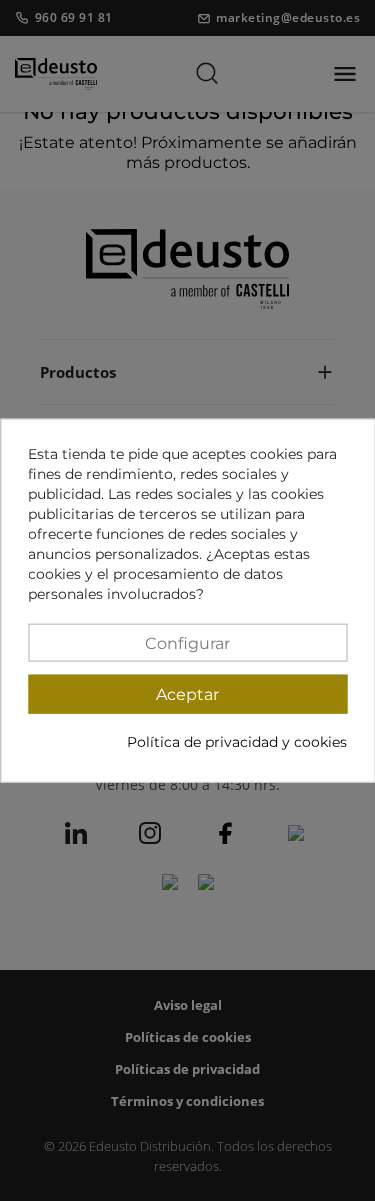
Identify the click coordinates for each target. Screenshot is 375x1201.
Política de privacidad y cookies (237, 742)
